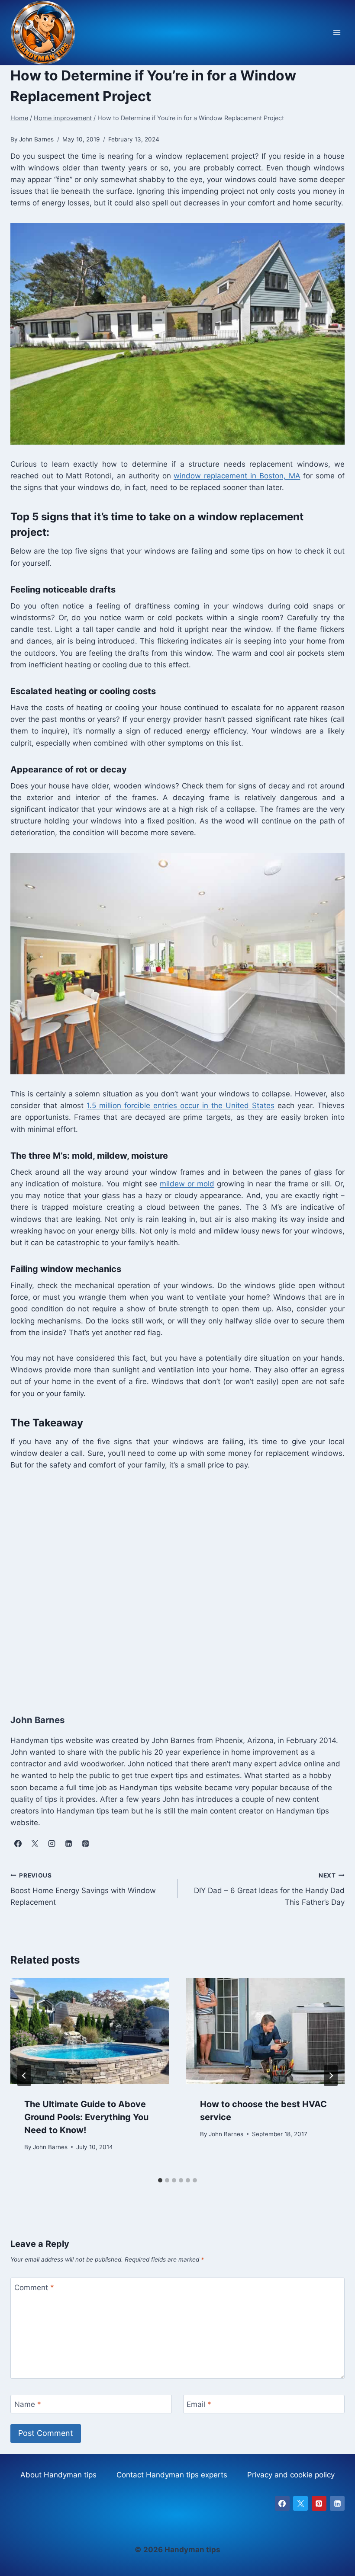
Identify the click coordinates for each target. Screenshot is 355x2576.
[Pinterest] (319, 2503)
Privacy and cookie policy (291, 2475)
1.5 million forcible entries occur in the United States (181, 1105)
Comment (34, 2287)
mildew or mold (187, 1184)
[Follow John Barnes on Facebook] (18, 1843)
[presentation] (90, 2031)
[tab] (160, 2180)
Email (199, 2404)
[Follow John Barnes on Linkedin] (68, 1843)
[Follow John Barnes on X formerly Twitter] (35, 1843)
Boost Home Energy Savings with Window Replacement (83, 1889)
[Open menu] (337, 33)
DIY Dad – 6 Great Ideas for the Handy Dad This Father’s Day (269, 1889)
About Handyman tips (58, 2475)
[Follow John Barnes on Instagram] (52, 1843)
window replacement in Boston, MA (237, 476)
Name (28, 2404)
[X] (300, 2503)
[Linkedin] (337, 2503)
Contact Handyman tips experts (172, 2475)
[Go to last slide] (24, 2076)
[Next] (331, 2076)
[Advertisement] (177, 1583)
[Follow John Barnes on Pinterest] (85, 1843)
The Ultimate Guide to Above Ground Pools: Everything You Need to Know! (86, 2117)
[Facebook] (282, 2503)
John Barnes (50, 2147)
